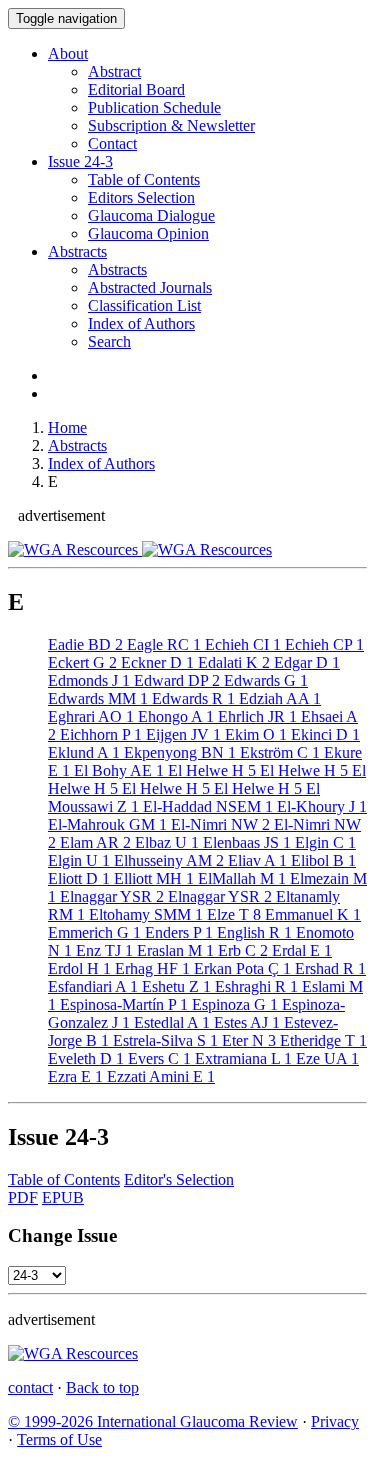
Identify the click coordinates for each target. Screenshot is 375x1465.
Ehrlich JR (255, 716)
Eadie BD (85, 644)
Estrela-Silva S (163, 1040)
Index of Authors (141, 323)
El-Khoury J (320, 806)
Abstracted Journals (150, 287)
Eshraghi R (254, 986)
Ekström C (278, 752)
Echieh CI (241, 644)
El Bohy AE (117, 770)
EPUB (63, 1197)
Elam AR (93, 842)
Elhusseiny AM (167, 860)
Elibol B (321, 860)
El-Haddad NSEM (206, 806)
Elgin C (323, 842)
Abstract (114, 71)
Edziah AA (278, 698)
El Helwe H (210, 770)
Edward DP (175, 680)
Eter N (247, 1040)
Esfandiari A (93, 986)
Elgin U (79, 860)
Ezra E (75, 1076)
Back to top (102, 1387)
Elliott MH (152, 878)
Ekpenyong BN (178, 752)
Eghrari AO (91, 716)
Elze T (232, 914)
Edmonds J (89, 680)
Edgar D (305, 662)
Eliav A (255, 860)
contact (30, 1387)
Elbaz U (165, 842)
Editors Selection (141, 197)
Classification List (144, 305)
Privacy (335, 1421)
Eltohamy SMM (144, 914)
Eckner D (155, 662)
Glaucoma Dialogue (151, 215)
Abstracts (77, 251)
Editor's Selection (179, 1179)
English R (252, 932)
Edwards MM (98, 698)
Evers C (157, 1058)
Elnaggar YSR (110, 896)
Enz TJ (102, 950)
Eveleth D (86, 1058)
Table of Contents (144, 179)
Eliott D (79, 878)
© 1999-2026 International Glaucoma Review (153, 1421)
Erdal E (300, 950)
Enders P (177, 932)
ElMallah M (240, 878)
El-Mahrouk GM (107, 824)
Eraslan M (173, 950)
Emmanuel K (311, 914)
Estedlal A (170, 1022)
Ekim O (254, 734)
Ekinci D (323, 734)
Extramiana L (241, 1058)
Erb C (241, 950)
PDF (23, 1197)
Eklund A (84, 752)
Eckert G (82, 662)
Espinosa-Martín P (122, 1004)
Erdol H (79, 968)
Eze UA (325, 1058)
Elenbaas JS (245, 842)
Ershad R (328, 968)
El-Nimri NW (218, 824)
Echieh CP (322, 644)
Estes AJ (245, 1022)
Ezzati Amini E (159, 1076)
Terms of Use (59, 1439)
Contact (112, 143)
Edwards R (191, 698)
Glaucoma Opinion (148, 233)
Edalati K (232, 662)
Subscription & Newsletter (171, 125)
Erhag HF (150, 968)
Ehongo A (174, 716)
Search (109, 341)
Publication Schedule (154, 107)
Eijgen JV (181, 734)
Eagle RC (162, 644)
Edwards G (264, 680)
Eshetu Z (174, 986)
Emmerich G (94, 932)
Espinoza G (233, 1004)
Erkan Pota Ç (240, 968)
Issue (80, 161)
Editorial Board (136, 89)
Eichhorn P (99, 734)
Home (67, 427)
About (68, 53)
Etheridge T (321, 1040)
